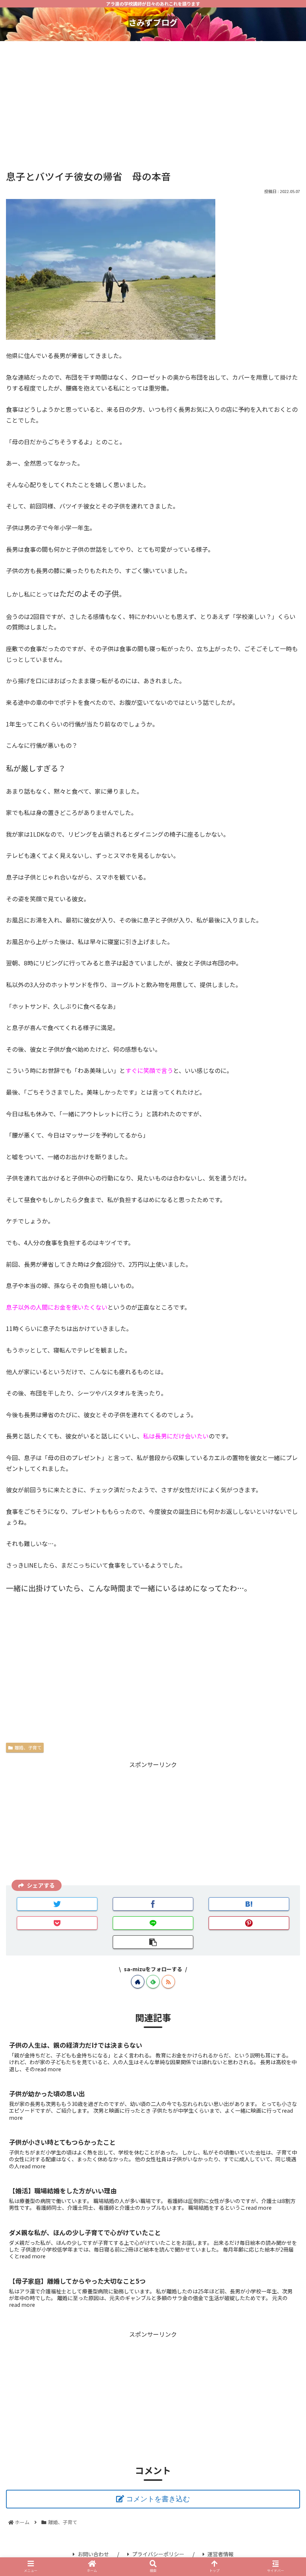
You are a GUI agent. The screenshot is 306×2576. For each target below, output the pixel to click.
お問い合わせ (93, 2554)
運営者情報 (221, 2554)
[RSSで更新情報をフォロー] (168, 1982)
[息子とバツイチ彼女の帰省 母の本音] (249, 1904)
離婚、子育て (28, 1747)
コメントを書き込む (158, 2499)
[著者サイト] (138, 1982)
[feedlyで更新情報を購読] (153, 1982)
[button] (283, 1407)
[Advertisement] (153, 102)
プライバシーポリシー (158, 2554)
